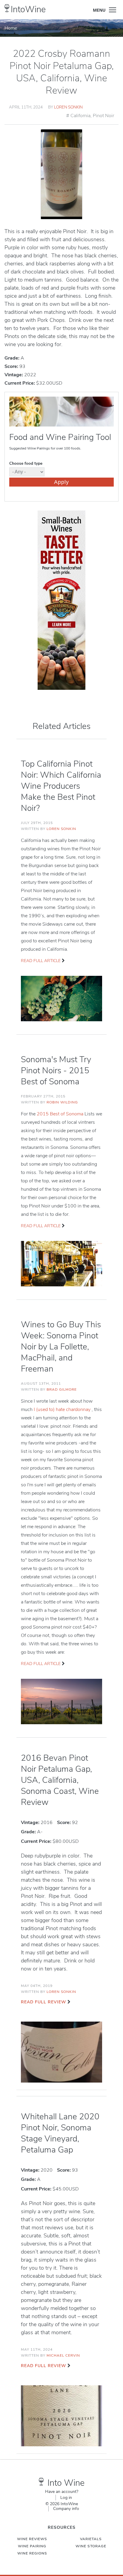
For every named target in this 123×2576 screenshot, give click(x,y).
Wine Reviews (32, 2539)
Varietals (91, 2539)
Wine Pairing (32, 2546)
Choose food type (26, 463)
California (80, 116)
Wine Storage (91, 2546)
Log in (66, 2498)
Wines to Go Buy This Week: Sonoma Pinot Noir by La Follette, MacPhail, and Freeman (61, 1347)
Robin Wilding (62, 1102)
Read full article (41, 961)
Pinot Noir (103, 116)
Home (11, 28)
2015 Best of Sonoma (61, 1114)
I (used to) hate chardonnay (63, 1409)
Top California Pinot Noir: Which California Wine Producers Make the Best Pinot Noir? (61, 786)
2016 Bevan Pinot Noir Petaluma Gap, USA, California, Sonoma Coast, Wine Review (60, 1780)
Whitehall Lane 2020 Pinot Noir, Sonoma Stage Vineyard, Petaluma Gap (60, 2133)
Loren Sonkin (68, 107)
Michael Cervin (63, 2355)
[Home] (7, 8)
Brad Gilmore (62, 1389)
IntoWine (28, 9)
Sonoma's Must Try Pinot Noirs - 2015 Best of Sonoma (56, 1071)
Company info (66, 2509)
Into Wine (66, 2483)
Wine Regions (32, 2553)
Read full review (43, 2002)
